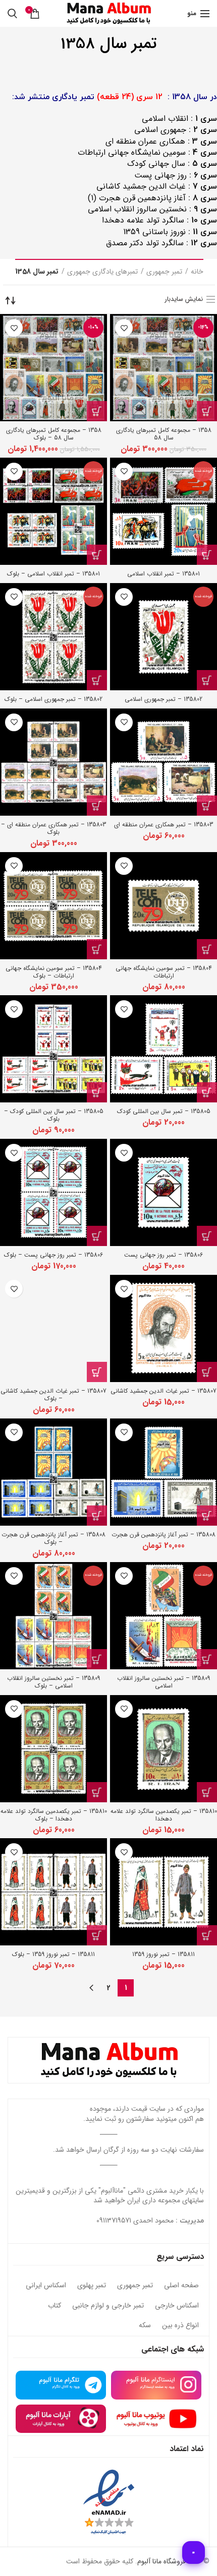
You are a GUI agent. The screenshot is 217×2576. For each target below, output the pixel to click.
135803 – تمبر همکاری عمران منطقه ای (164, 825)
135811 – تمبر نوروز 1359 (164, 1954)
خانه (197, 272)
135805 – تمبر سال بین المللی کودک (164, 1111)
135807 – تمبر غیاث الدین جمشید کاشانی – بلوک (53, 1395)
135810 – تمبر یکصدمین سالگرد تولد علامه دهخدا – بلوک (54, 1815)
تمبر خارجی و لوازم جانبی (108, 2306)
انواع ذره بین (180, 2326)
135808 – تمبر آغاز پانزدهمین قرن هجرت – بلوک (53, 1538)
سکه (145, 2326)
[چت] (194, 2552)
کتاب (55, 2306)
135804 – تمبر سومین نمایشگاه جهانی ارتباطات (164, 972)
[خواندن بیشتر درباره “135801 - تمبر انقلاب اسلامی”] (207, 555)
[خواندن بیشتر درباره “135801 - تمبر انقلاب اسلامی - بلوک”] (97, 555)
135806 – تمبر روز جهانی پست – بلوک (53, 1255)
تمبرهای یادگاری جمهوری (102, 272)
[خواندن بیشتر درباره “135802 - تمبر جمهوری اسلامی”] (207, 680)
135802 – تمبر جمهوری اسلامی (164, 699)
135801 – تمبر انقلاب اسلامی (164, 574)
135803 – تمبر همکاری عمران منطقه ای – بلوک (53, 828)
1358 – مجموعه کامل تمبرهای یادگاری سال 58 (164, 434)
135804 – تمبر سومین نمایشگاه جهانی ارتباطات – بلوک (54, 972)
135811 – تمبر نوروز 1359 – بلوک (53, 1954)
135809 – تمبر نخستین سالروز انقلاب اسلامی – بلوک (53, 1682)
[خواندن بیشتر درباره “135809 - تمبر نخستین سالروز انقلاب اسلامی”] (207, 1659)
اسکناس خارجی (177, 2306)
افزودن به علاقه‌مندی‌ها (124, 328)
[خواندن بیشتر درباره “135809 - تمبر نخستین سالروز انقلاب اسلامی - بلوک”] (97, 1659)
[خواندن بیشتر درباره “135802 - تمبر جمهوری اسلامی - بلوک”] (97, 680)
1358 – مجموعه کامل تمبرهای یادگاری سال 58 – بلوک (54, 434)
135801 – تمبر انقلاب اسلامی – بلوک (53, 574)
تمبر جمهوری (164, 272)
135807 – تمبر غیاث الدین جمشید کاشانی (164, 1391)
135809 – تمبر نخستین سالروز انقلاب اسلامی (164, 1682)
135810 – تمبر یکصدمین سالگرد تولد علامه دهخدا (164, 1815)
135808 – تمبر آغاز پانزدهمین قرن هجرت (164, 1535)
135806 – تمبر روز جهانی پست (164, 1255)
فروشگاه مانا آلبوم (161, 2561)
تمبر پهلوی (92, 2286)
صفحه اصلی (181, 2286)
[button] (207, 411)
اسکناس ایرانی (46, 2286)
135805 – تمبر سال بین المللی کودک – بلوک (54, 1115)
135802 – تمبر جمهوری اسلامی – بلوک (53, 699)
